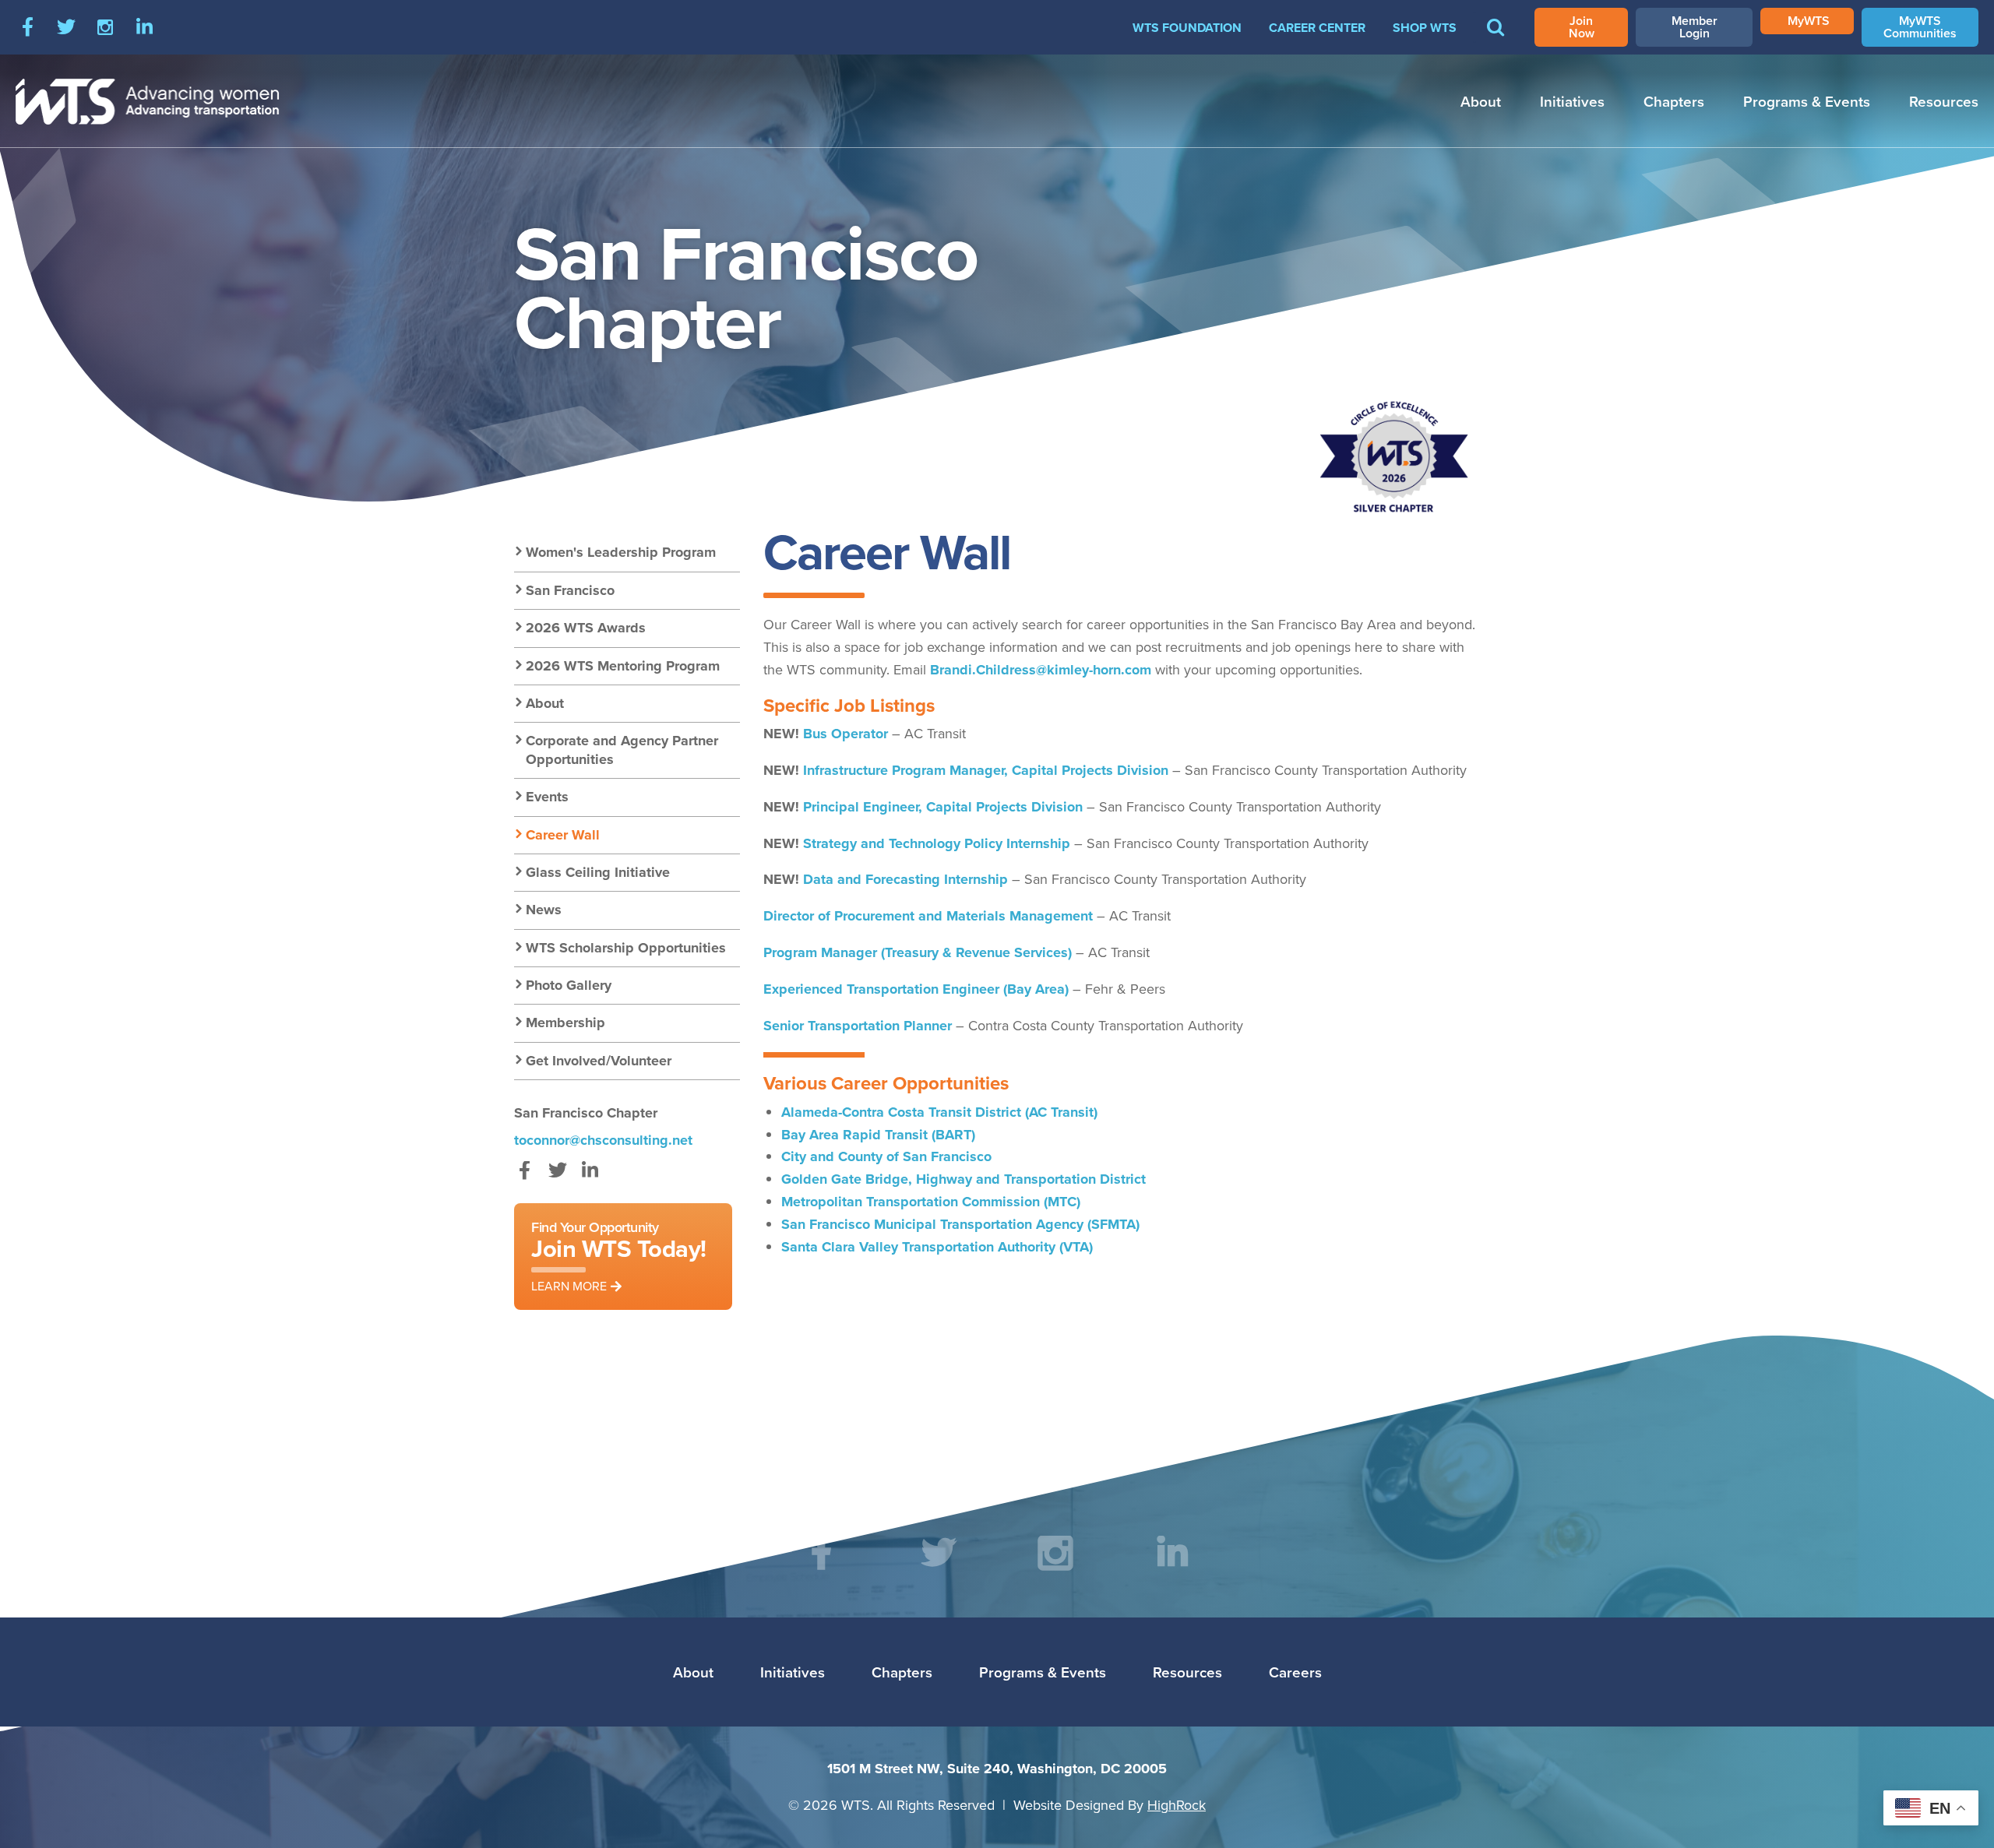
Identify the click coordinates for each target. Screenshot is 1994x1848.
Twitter (66, 27)
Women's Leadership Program (621, 552)
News (544, 910)
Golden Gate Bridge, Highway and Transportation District (964, 1179)
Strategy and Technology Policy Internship (937, 843)
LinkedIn (144, 27)
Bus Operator (846, 734)
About (1481, 101)
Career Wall (563, 835)
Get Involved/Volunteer (599, 1061)
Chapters (1674, 101)
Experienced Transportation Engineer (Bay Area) (916, 989)
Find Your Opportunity (619, 1256)
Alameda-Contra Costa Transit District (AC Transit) (939, 1112)
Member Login (1695, 27)
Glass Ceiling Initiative (598, 872)
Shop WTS (1425, 28)
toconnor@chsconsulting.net (603, 1140)
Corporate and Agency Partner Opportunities (622, 750)
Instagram (105, 27)
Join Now (1582, 27)
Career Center (1317, 28)
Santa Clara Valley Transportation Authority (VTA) (937, 1247)
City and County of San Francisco (886, 1156)
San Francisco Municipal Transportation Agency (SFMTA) (960, 1224)
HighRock (1177, 1805)
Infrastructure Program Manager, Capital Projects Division (986, 770)
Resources (1944, 101)
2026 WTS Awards (586, 628)
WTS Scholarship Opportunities (626, 948)
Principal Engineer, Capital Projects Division (943, 807)
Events (547, 797)
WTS (148, 101)
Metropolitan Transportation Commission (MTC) (931, 1202)
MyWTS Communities (1920, 27)
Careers (1295, 1672)
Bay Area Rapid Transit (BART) (878, 1135)
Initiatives (1572, 101)
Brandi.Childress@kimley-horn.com (1041, 670)
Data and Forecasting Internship (905, 879)
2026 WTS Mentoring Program (623, 666)
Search (1495, 38)
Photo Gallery (569, 985)
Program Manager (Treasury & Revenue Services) (918, 952)
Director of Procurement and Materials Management (928, 916)
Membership (565, 1023)
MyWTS (1809, 21)
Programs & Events (1807, 101)
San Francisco (570, 590)
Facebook (27, 27)
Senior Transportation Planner (858, 1026)
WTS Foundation (1187, 28)
